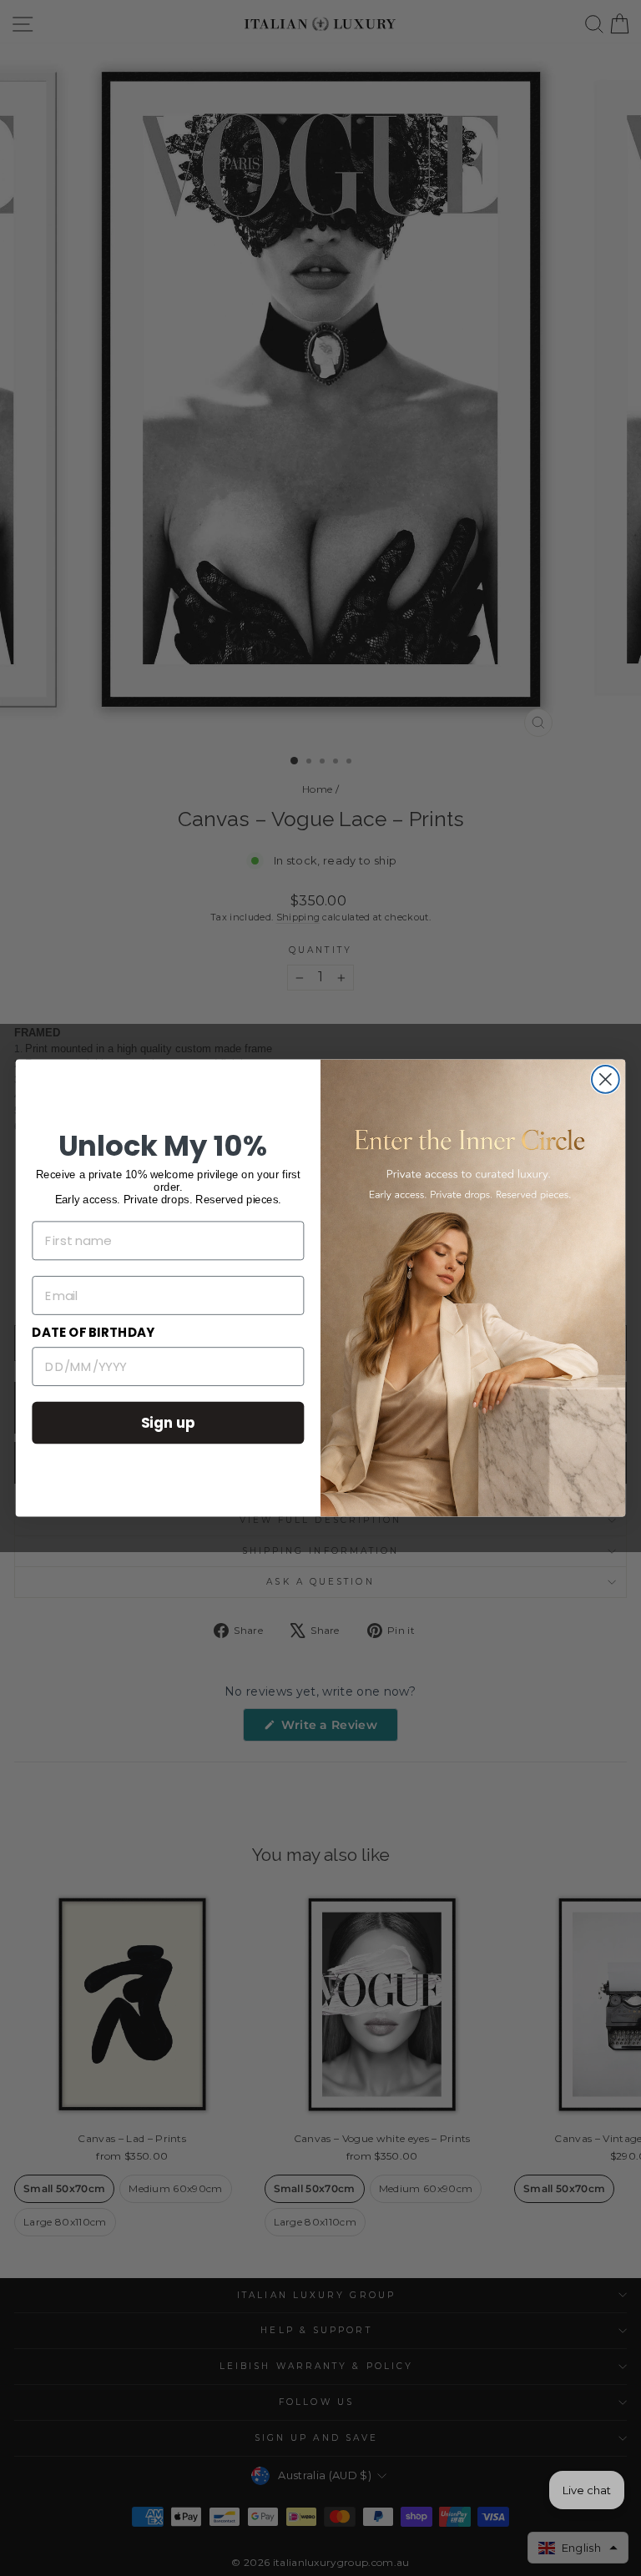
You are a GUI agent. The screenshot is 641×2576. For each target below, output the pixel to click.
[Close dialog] (606, 1079)
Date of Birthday (93, 1333)
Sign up (169, 1422)
